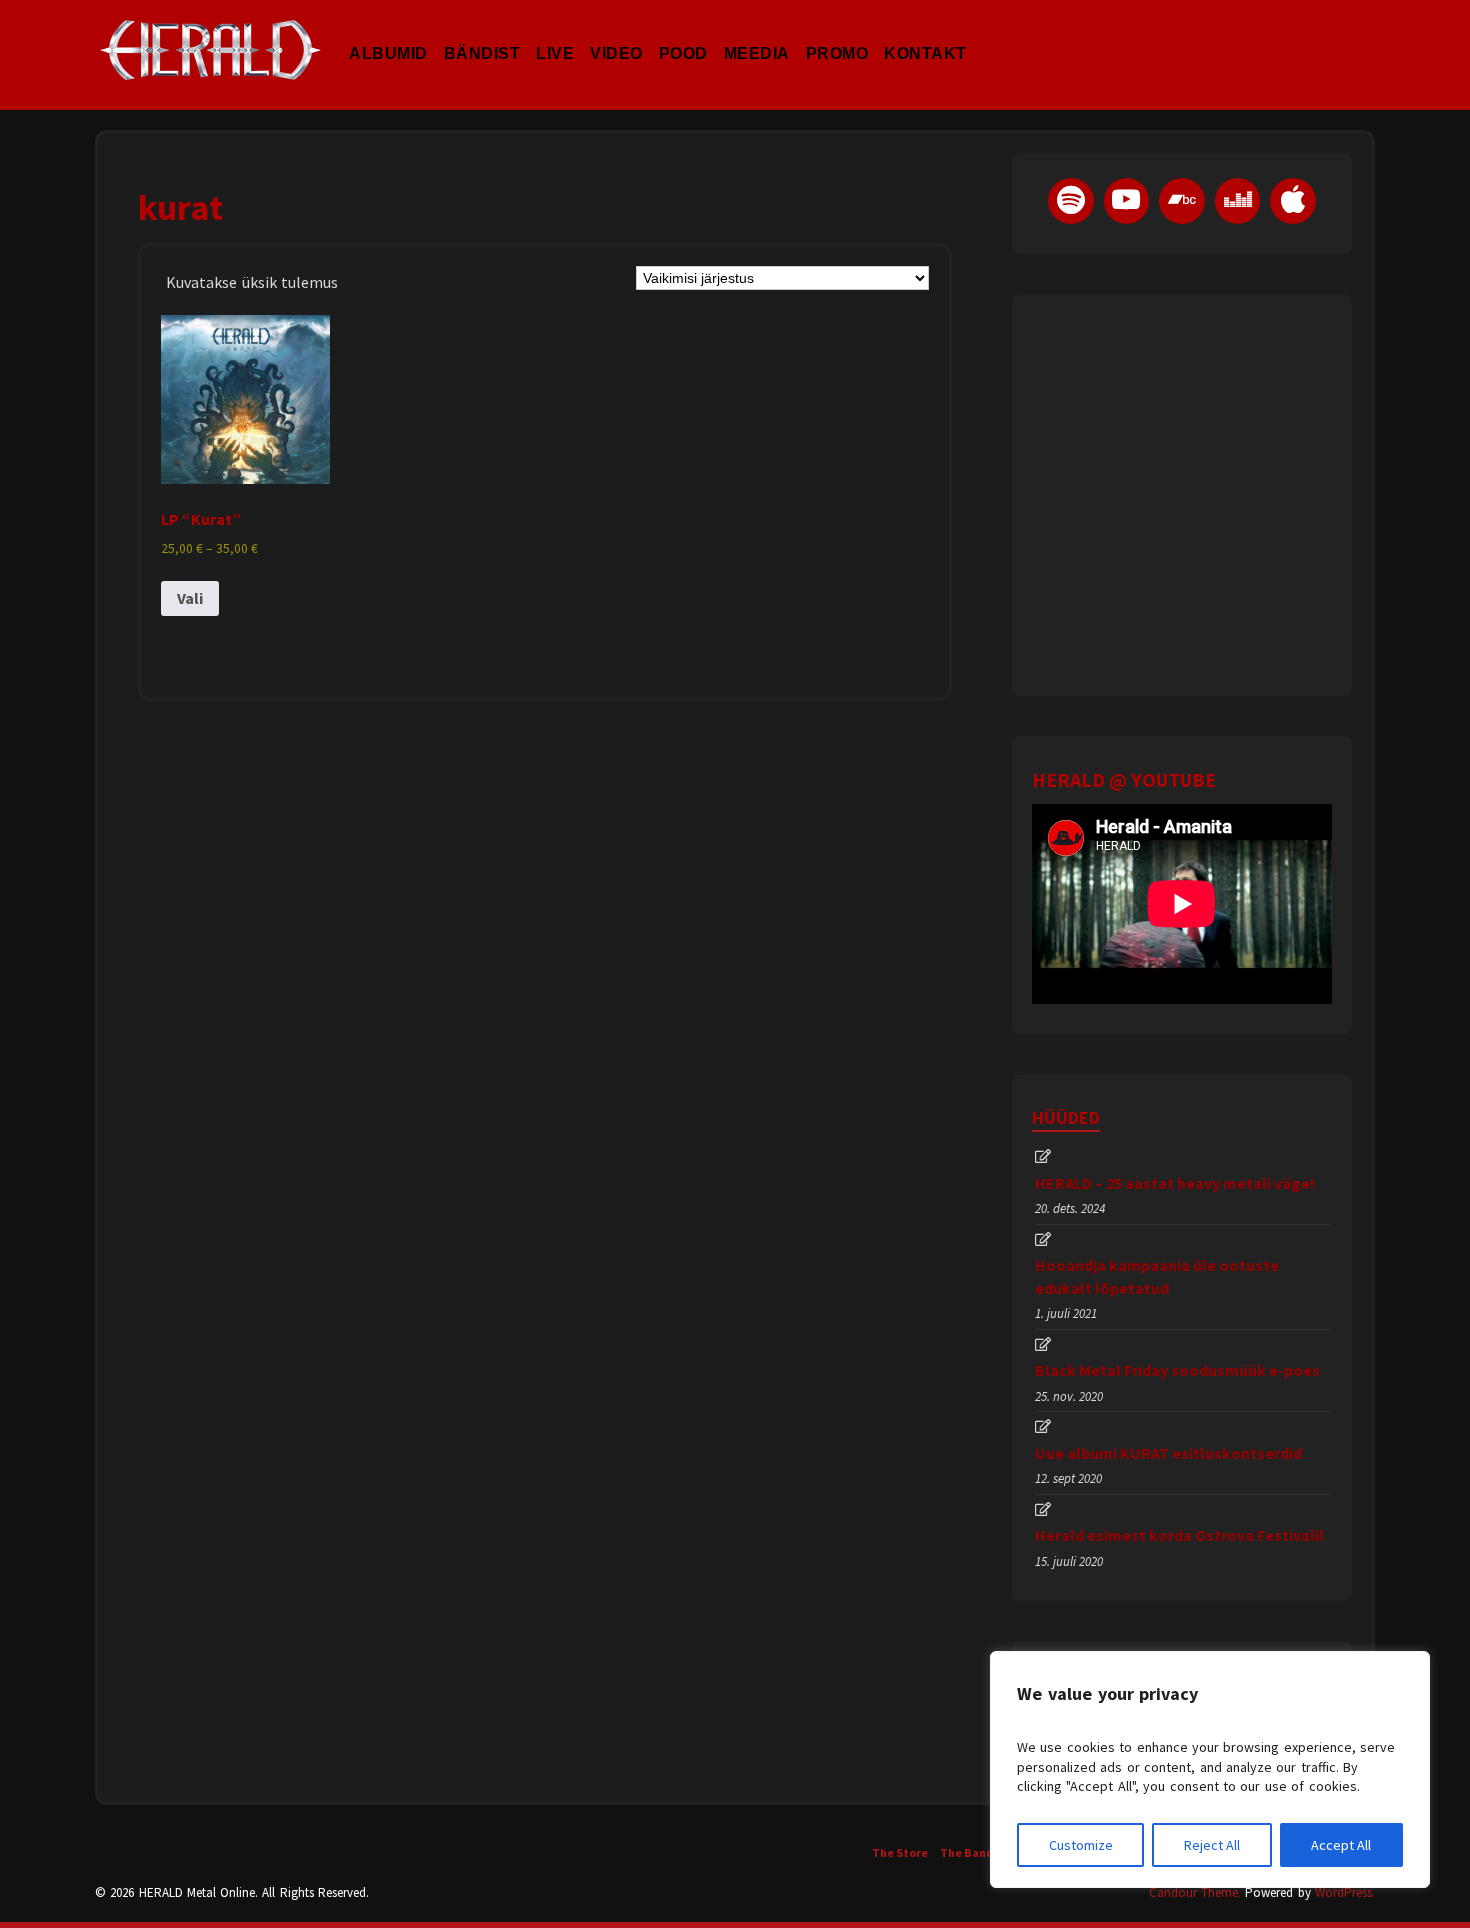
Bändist (482, 34)
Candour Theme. (1195, 1892)
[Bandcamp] (1182, 201)
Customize (1081, 1845)
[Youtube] (1127, 201)
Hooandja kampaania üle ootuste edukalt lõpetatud (1157, 1276)
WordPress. (1345, 1892)
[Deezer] (1238, 201)
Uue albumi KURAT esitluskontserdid (1168, 1453)
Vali (190, 598)
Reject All (1212, 1845)
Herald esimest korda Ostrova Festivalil (1179, 1535)
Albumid (388, 34)
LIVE (555, 34)
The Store (900, 1852)
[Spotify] (1071, 201)
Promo (837, 34)
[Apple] (1293, 201)
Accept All (1341, 1845)
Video (616, 34)
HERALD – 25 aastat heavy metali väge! (1175, 1183)
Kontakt (925, 34)
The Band (967, 1852)
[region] (1210, 1769)
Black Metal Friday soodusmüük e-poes (1177, 1370)
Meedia (757, 34)
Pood (683, 34)
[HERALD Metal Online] (210, 67)
